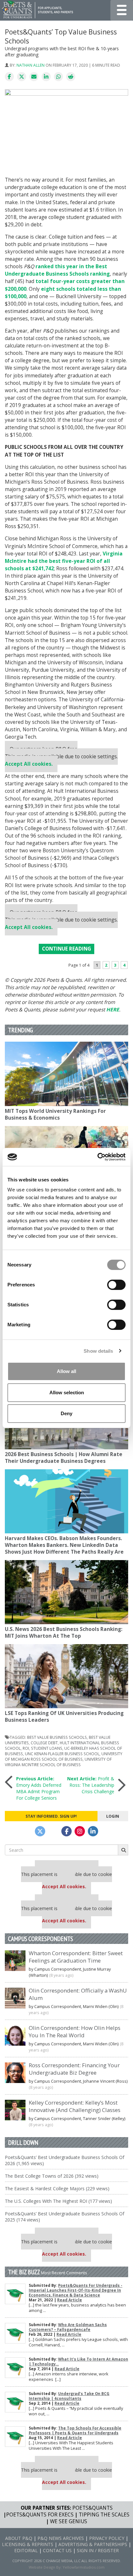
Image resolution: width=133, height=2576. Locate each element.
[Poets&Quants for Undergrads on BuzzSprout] (53, 1831)
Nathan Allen (31, 65)
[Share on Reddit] (71, 77)
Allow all (66, 1371)
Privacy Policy (107, 2538)
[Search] (123, 1850)
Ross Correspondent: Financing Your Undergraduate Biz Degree (74, 2069)
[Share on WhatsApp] (58, 77)
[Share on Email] (34, 77)
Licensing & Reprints (28, 2544)
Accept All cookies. (29, 764)
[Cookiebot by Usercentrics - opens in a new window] (97, 1157)
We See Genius (69, 2521)
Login (113, 1816)
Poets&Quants (92, 2508)
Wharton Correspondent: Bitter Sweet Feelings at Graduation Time (76, 1957)
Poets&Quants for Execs (40, 2515)
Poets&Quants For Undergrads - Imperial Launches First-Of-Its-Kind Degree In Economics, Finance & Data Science (76, 2290)
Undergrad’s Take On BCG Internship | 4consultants (69, 2396)
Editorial (26, 2550)
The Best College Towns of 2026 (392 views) (52, 2176)
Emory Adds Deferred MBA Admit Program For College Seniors (39, 1788)
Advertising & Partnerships (93, 2544)
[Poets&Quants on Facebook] (80, 1831)
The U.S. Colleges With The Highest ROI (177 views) (58, 2201)
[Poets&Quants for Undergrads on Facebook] (66, 1831)
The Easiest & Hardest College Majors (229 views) (57, 2188)
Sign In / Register (98, 2550)
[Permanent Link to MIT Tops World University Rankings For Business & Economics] (66, 1074)
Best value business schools (57, 1737)
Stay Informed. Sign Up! (51, 1816)
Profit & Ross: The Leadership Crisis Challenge (91, 1785)
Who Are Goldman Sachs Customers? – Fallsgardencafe (68, 2327)
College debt (44, 1743)
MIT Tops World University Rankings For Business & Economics (55, 1114)
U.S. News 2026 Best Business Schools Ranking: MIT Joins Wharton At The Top (64, 1633)
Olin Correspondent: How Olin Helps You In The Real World (75, 2031)
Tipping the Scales (104, 2515)
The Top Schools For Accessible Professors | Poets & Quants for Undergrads (75, 2430)
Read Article (70, 2300)
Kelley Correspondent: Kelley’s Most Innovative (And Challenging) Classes (75, 2106)
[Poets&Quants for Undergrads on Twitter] (40, 1831)
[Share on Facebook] (9, 77)
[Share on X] (22, 77)
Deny (66, 1413)
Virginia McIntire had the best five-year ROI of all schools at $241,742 (64, 561)
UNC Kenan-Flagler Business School (62, 1754)
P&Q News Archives (61, 2538)
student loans (47, 1748)
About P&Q (19, 2538)
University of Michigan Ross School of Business (64, 1756)
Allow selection (67, 1392)
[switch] (116, 1285)
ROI (26, 1748)
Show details (98, 1351)
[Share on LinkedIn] (46, 77)
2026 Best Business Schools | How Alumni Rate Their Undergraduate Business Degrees (64, 1458)
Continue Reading (66, 949)
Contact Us (57, 2550)
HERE (113, 1010)
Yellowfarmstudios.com (84, 2567)
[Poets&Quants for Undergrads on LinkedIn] (93, 1831)
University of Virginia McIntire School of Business (58, 1762)
